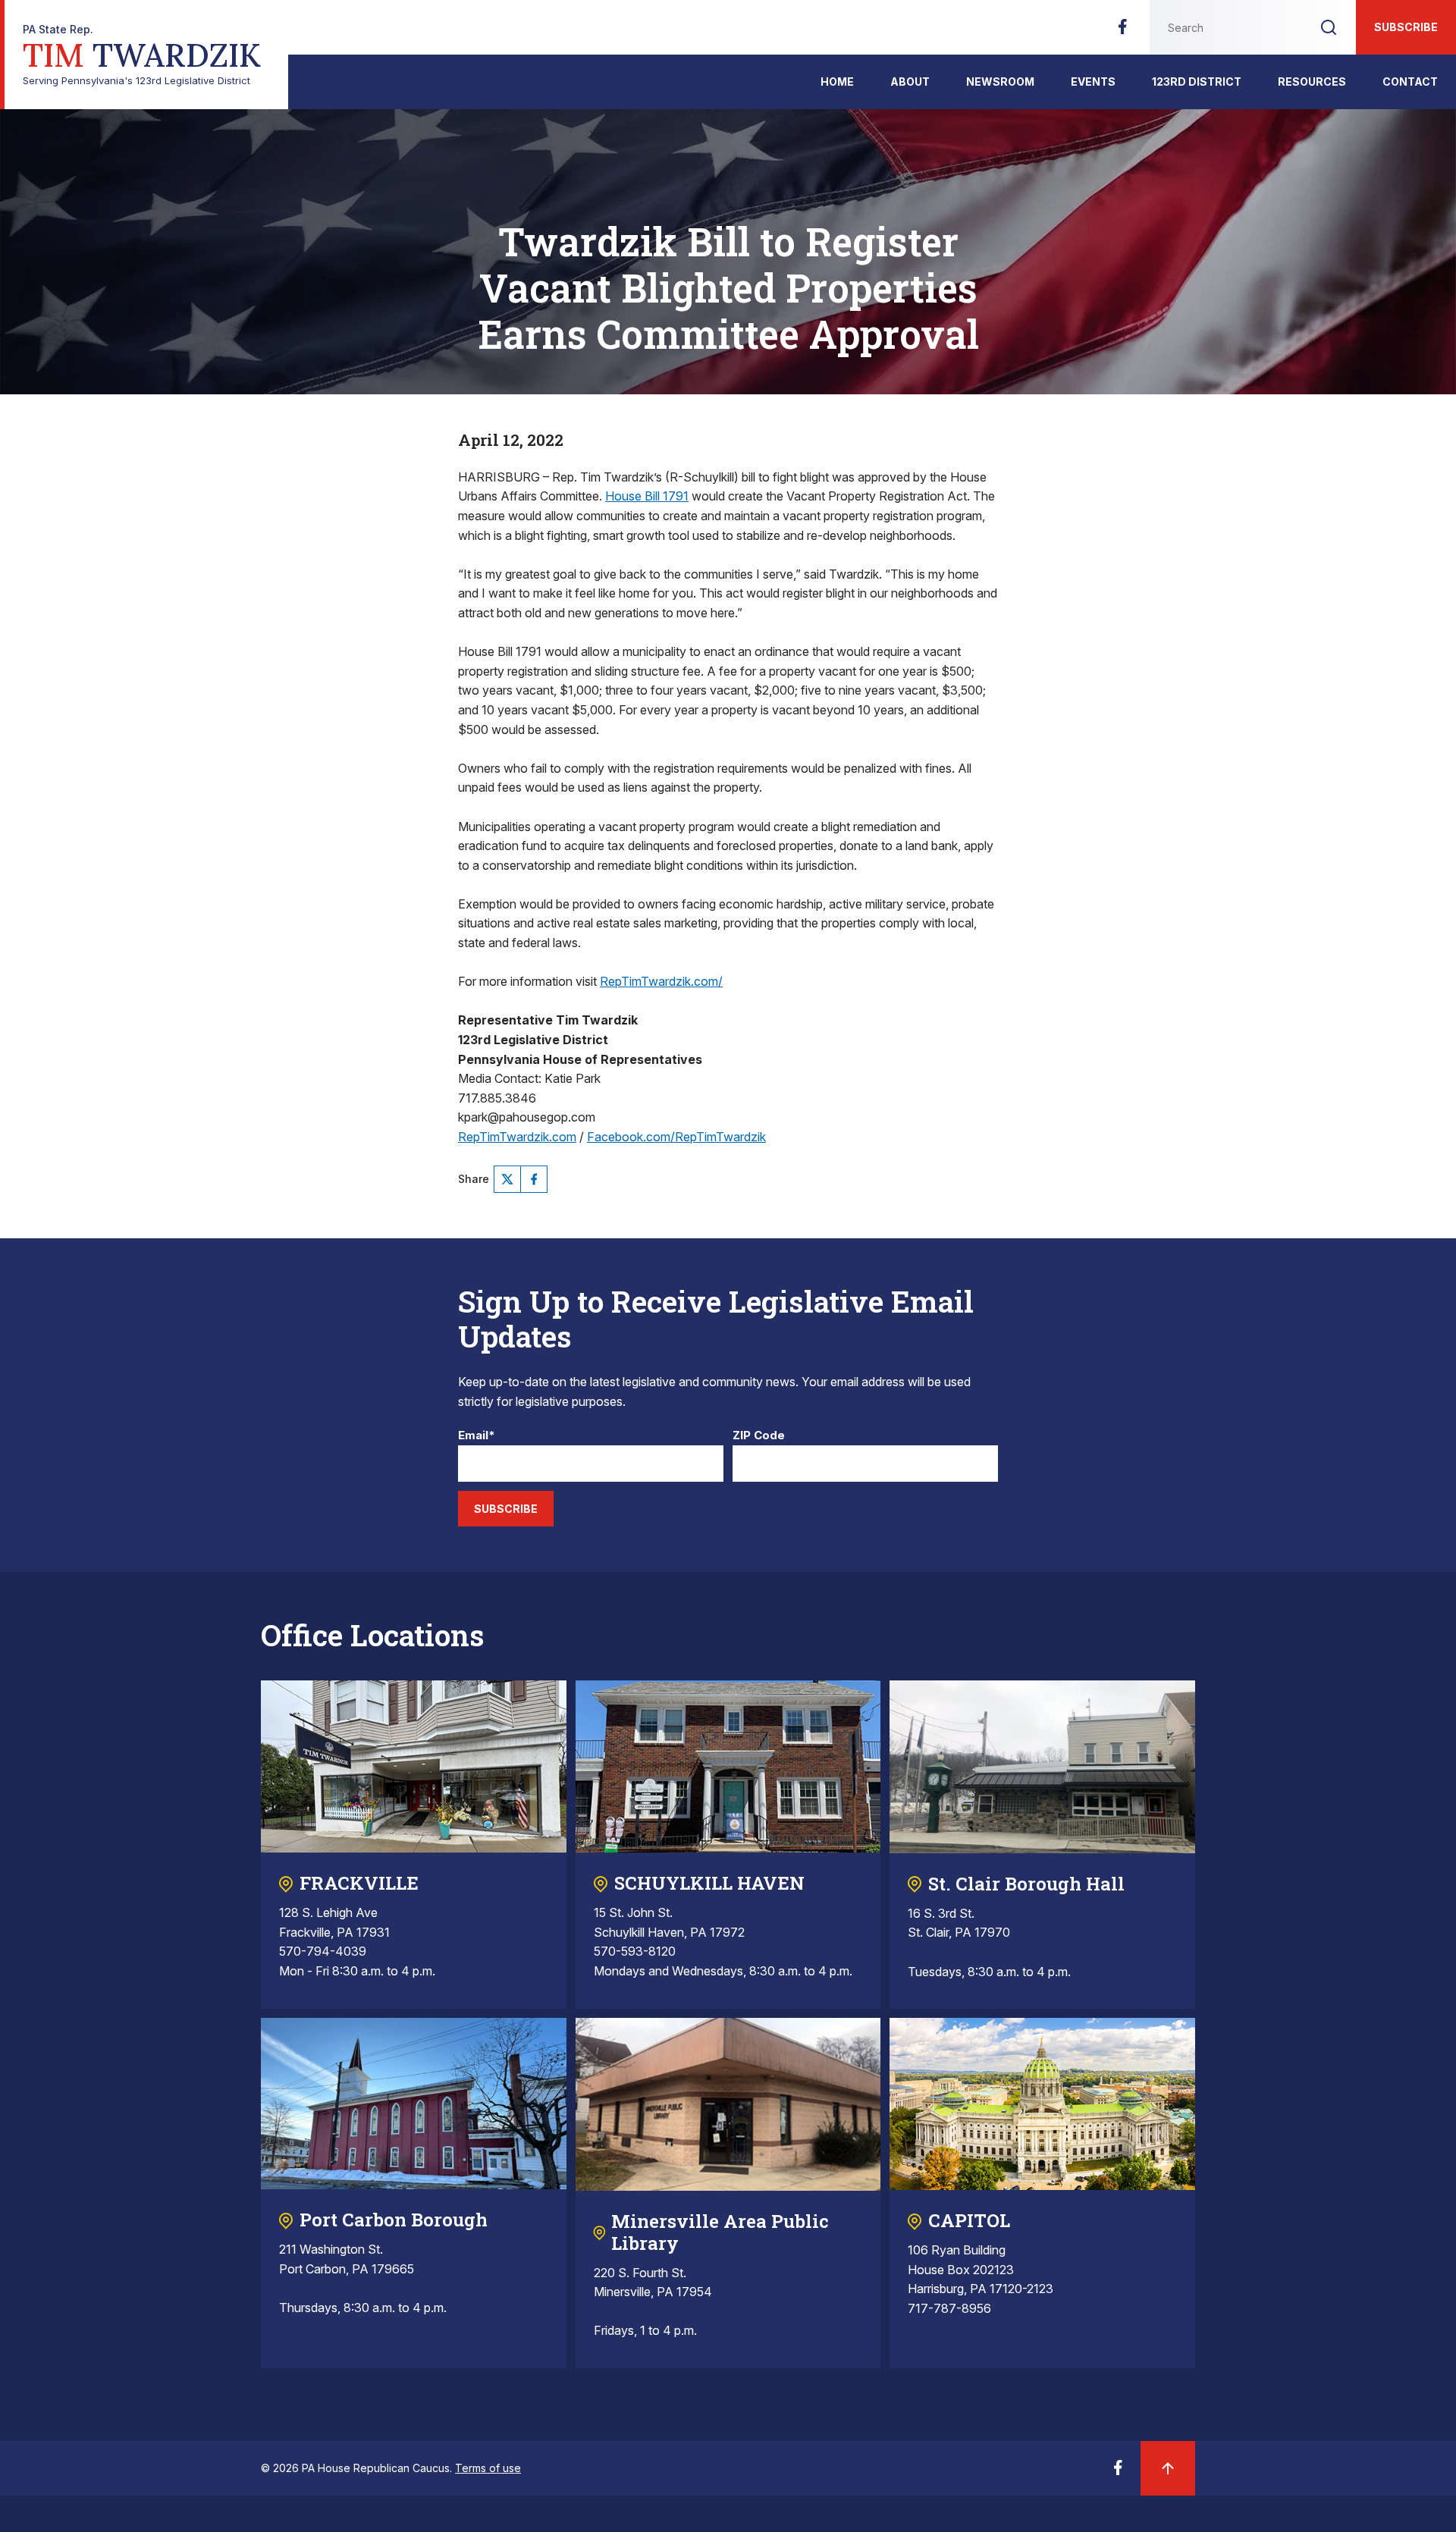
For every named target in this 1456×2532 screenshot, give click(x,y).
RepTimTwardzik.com (517, 1137)
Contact (1410, 82)
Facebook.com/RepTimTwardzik (676, 1137)
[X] (507, 1179)
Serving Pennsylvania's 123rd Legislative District (142, 55)
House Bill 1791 (647, 496)
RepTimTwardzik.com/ (661, 981)
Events (1093, 82)
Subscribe (1406, 27)
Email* (477, 1436)
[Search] (1329, 27)
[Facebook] (1122, 31)
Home (837, 82)
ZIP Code (759, 1436)
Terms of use (488, 2468)
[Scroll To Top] (1168, 2468)
